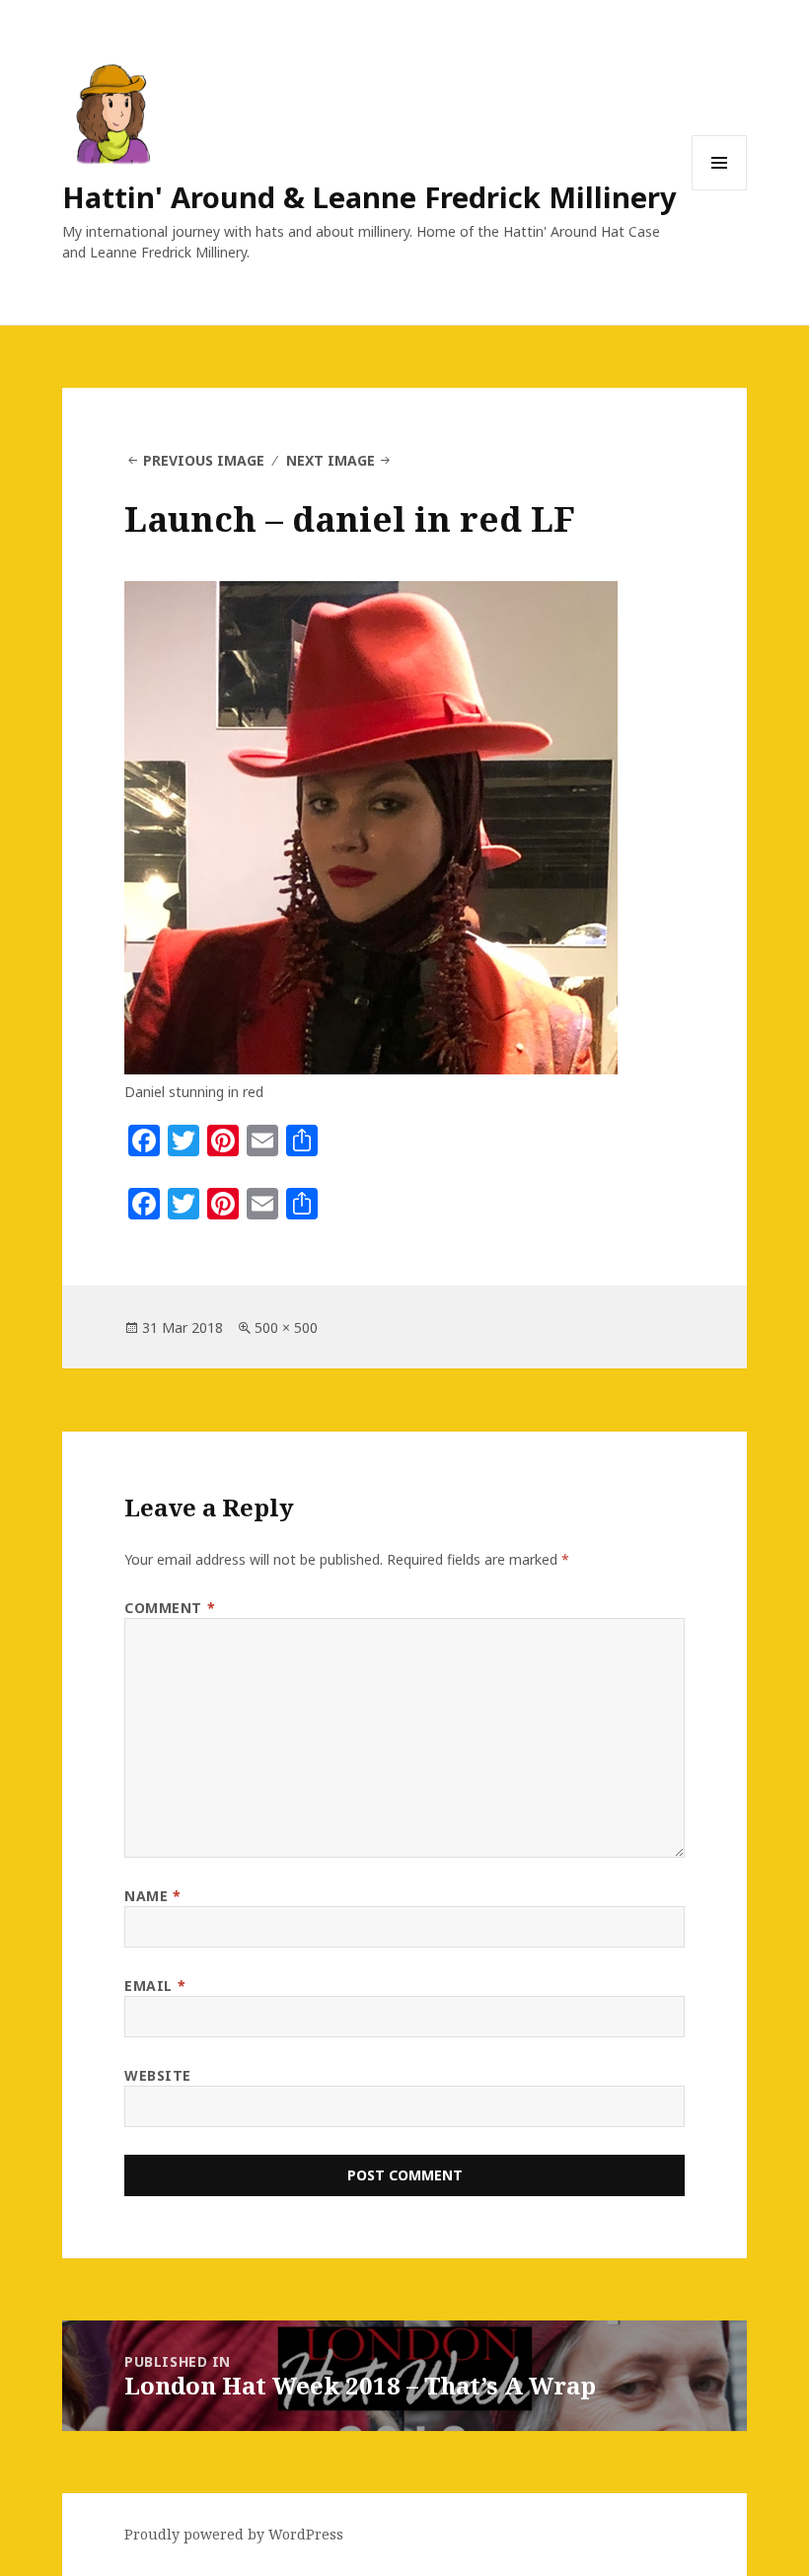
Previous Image (204, 460)
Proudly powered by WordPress (234, 2534)
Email (155, 1986)
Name (152, 1896)
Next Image (331, 460)
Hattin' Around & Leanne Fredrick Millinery (369, 197)
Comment (170, 1608)
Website (158, 2075)
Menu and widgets (720, 190)
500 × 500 (286, 1327)
